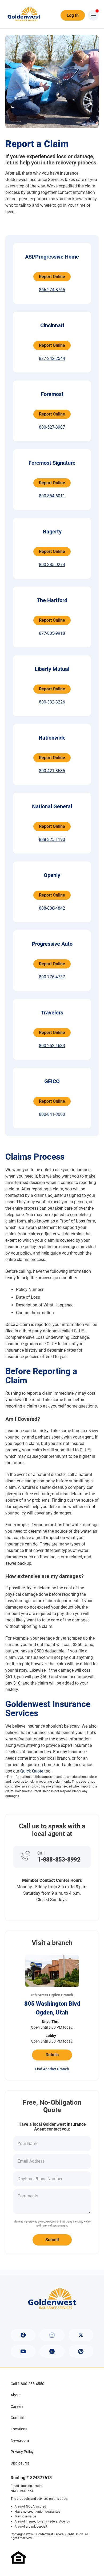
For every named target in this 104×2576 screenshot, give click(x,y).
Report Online (52, 277)
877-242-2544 (52, 358)
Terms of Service (51, 2226)
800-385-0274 (52, 565)
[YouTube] (23, 2351)
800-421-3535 (52, 771)
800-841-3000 (52, 1114)
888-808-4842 (52, 908)
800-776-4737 (52, 977)
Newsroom (20, 2440)
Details (52, 2055)
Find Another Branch (52, 2069)
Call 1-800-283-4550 (27, 2384)
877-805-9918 (52, 633)
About (16, 2395)
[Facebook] (23, 2335)
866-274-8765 (52, 290)
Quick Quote (32, 1771)
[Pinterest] (81, 2351)
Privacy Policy (83, 2222)
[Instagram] (52, 2335)
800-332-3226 (52, 702)
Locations (19, 2429)
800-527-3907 (52, 427)
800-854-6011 (52, 496)
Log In (73, 15)
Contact (17, 2418)
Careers (17, 2406)
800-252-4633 (52, 1046)
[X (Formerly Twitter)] (81, 2335)
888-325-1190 (52, 839)
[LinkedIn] (52, 2351)
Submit (52, 2240)
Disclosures (20, 2463)
